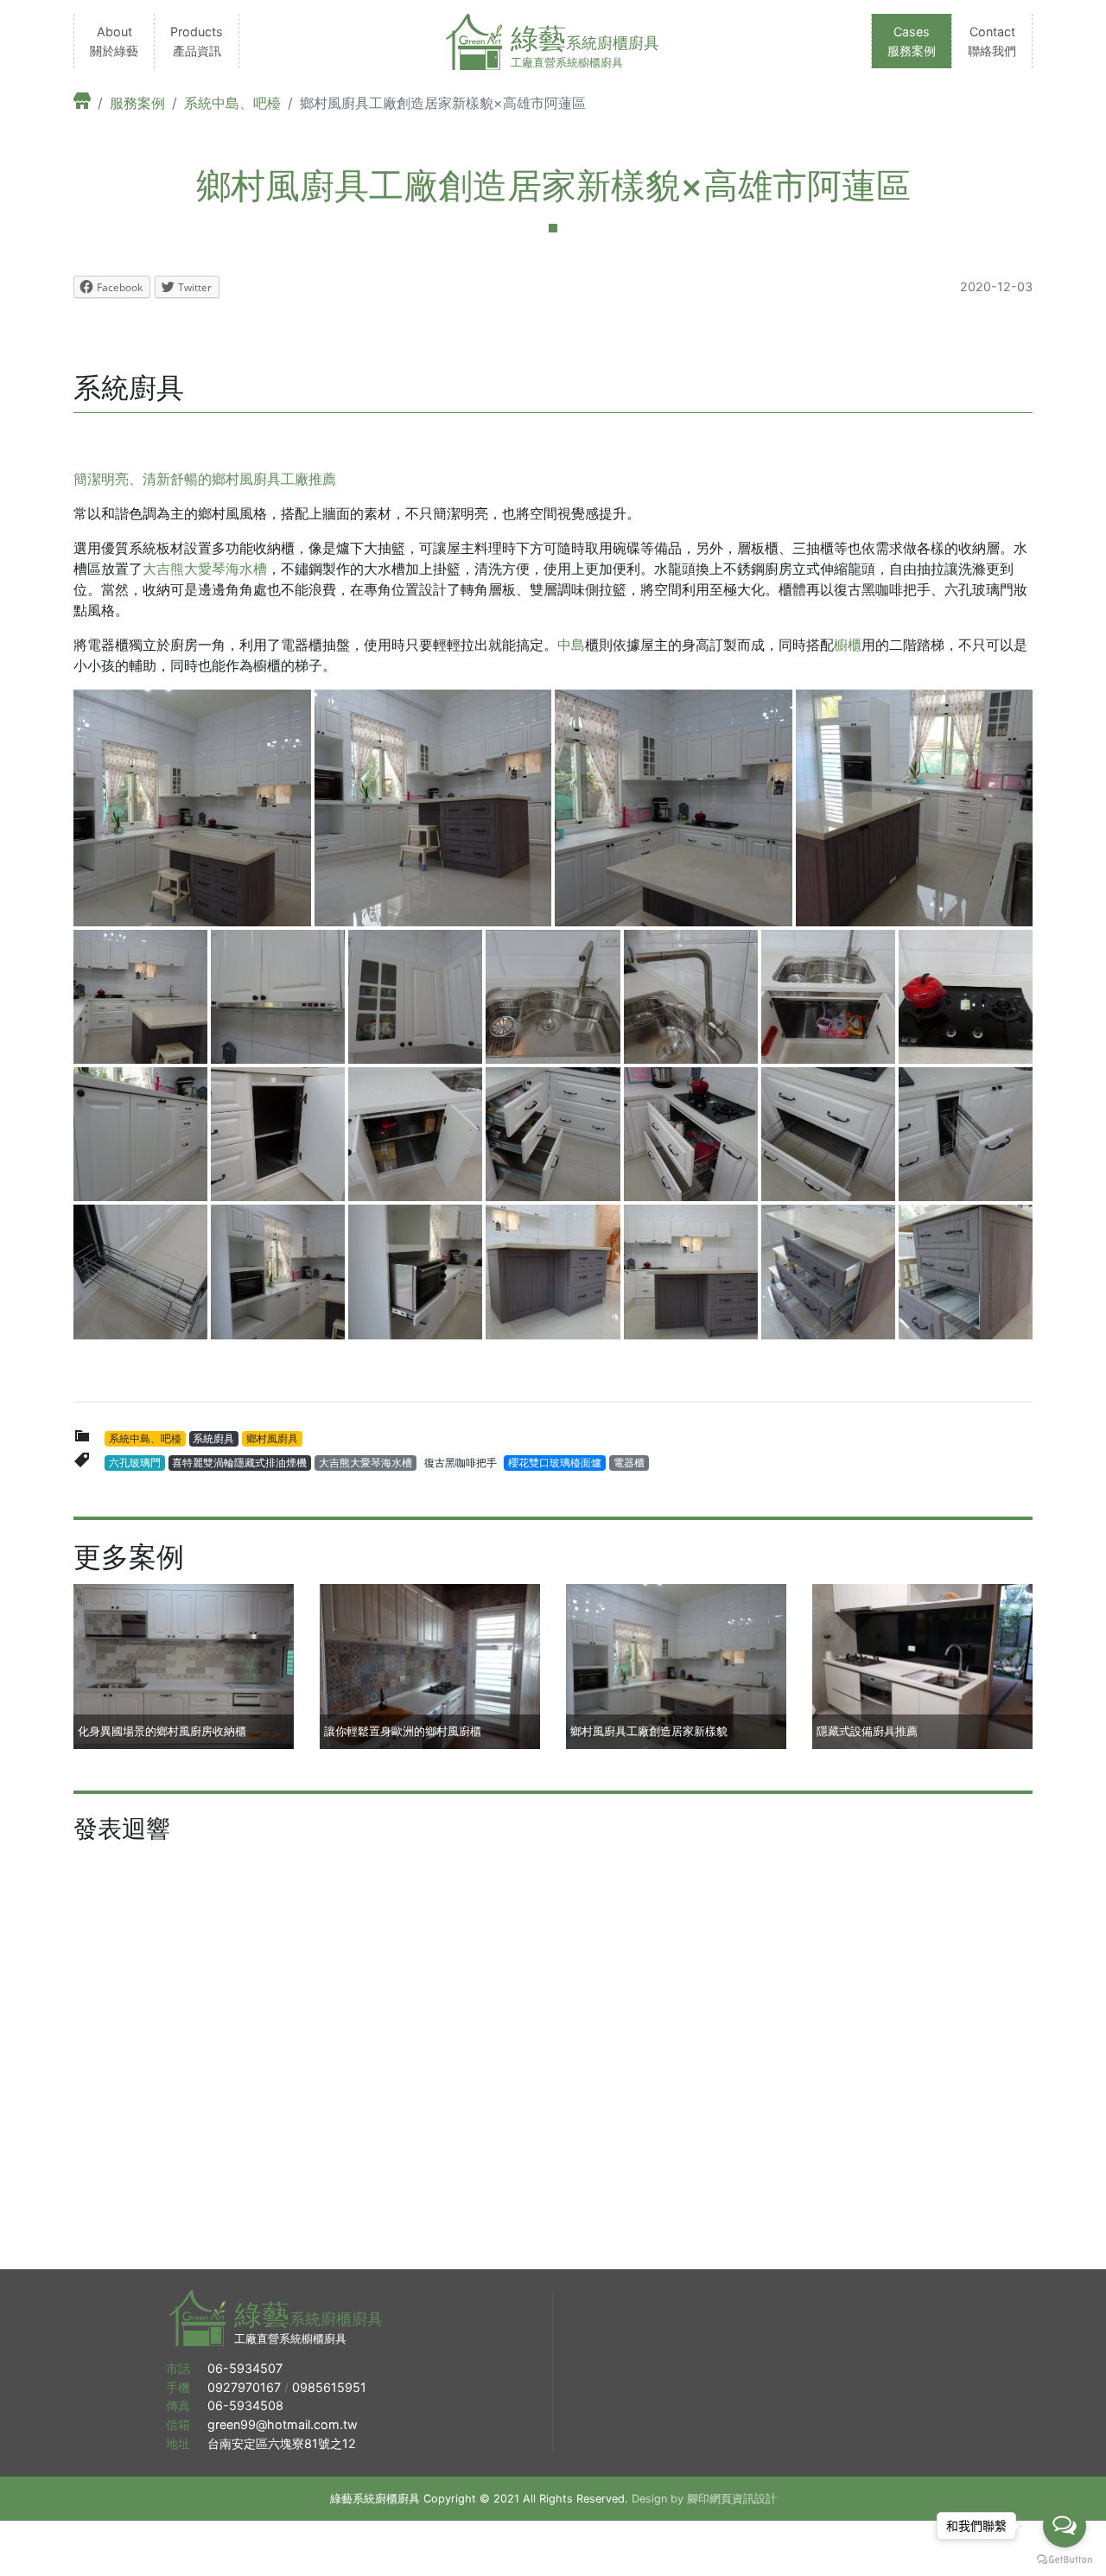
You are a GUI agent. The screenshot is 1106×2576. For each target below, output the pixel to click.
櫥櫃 (848, 645)
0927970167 (244, 2387)
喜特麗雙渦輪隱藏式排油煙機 (239, 1463)
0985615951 (329, 2387)
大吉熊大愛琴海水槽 (205, 569)
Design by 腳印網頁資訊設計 (704, 2499)
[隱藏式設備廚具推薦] (922, 1665)
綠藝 (585, 38)
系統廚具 (213, 1438)
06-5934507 (245, 2368)
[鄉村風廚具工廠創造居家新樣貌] (676, 1665)
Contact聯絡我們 (992, 41)
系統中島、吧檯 (232, 103)
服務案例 (137, 103)
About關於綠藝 (114, 41)
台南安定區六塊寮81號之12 (285, 2443)
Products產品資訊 (197, 41)
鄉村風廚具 (272, 1438)
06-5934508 (245, 2405)
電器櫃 (629, 1463)
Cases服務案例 (912, 41)
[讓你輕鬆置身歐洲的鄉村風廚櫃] (430, 1665)
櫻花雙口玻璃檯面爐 (555, 1463)
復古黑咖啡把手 (461, 1463)
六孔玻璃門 (135, 1463)
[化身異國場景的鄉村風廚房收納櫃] (184, 1665)
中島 (571, 645)
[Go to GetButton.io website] (1065, 2559)
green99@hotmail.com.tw (283, 2424)
